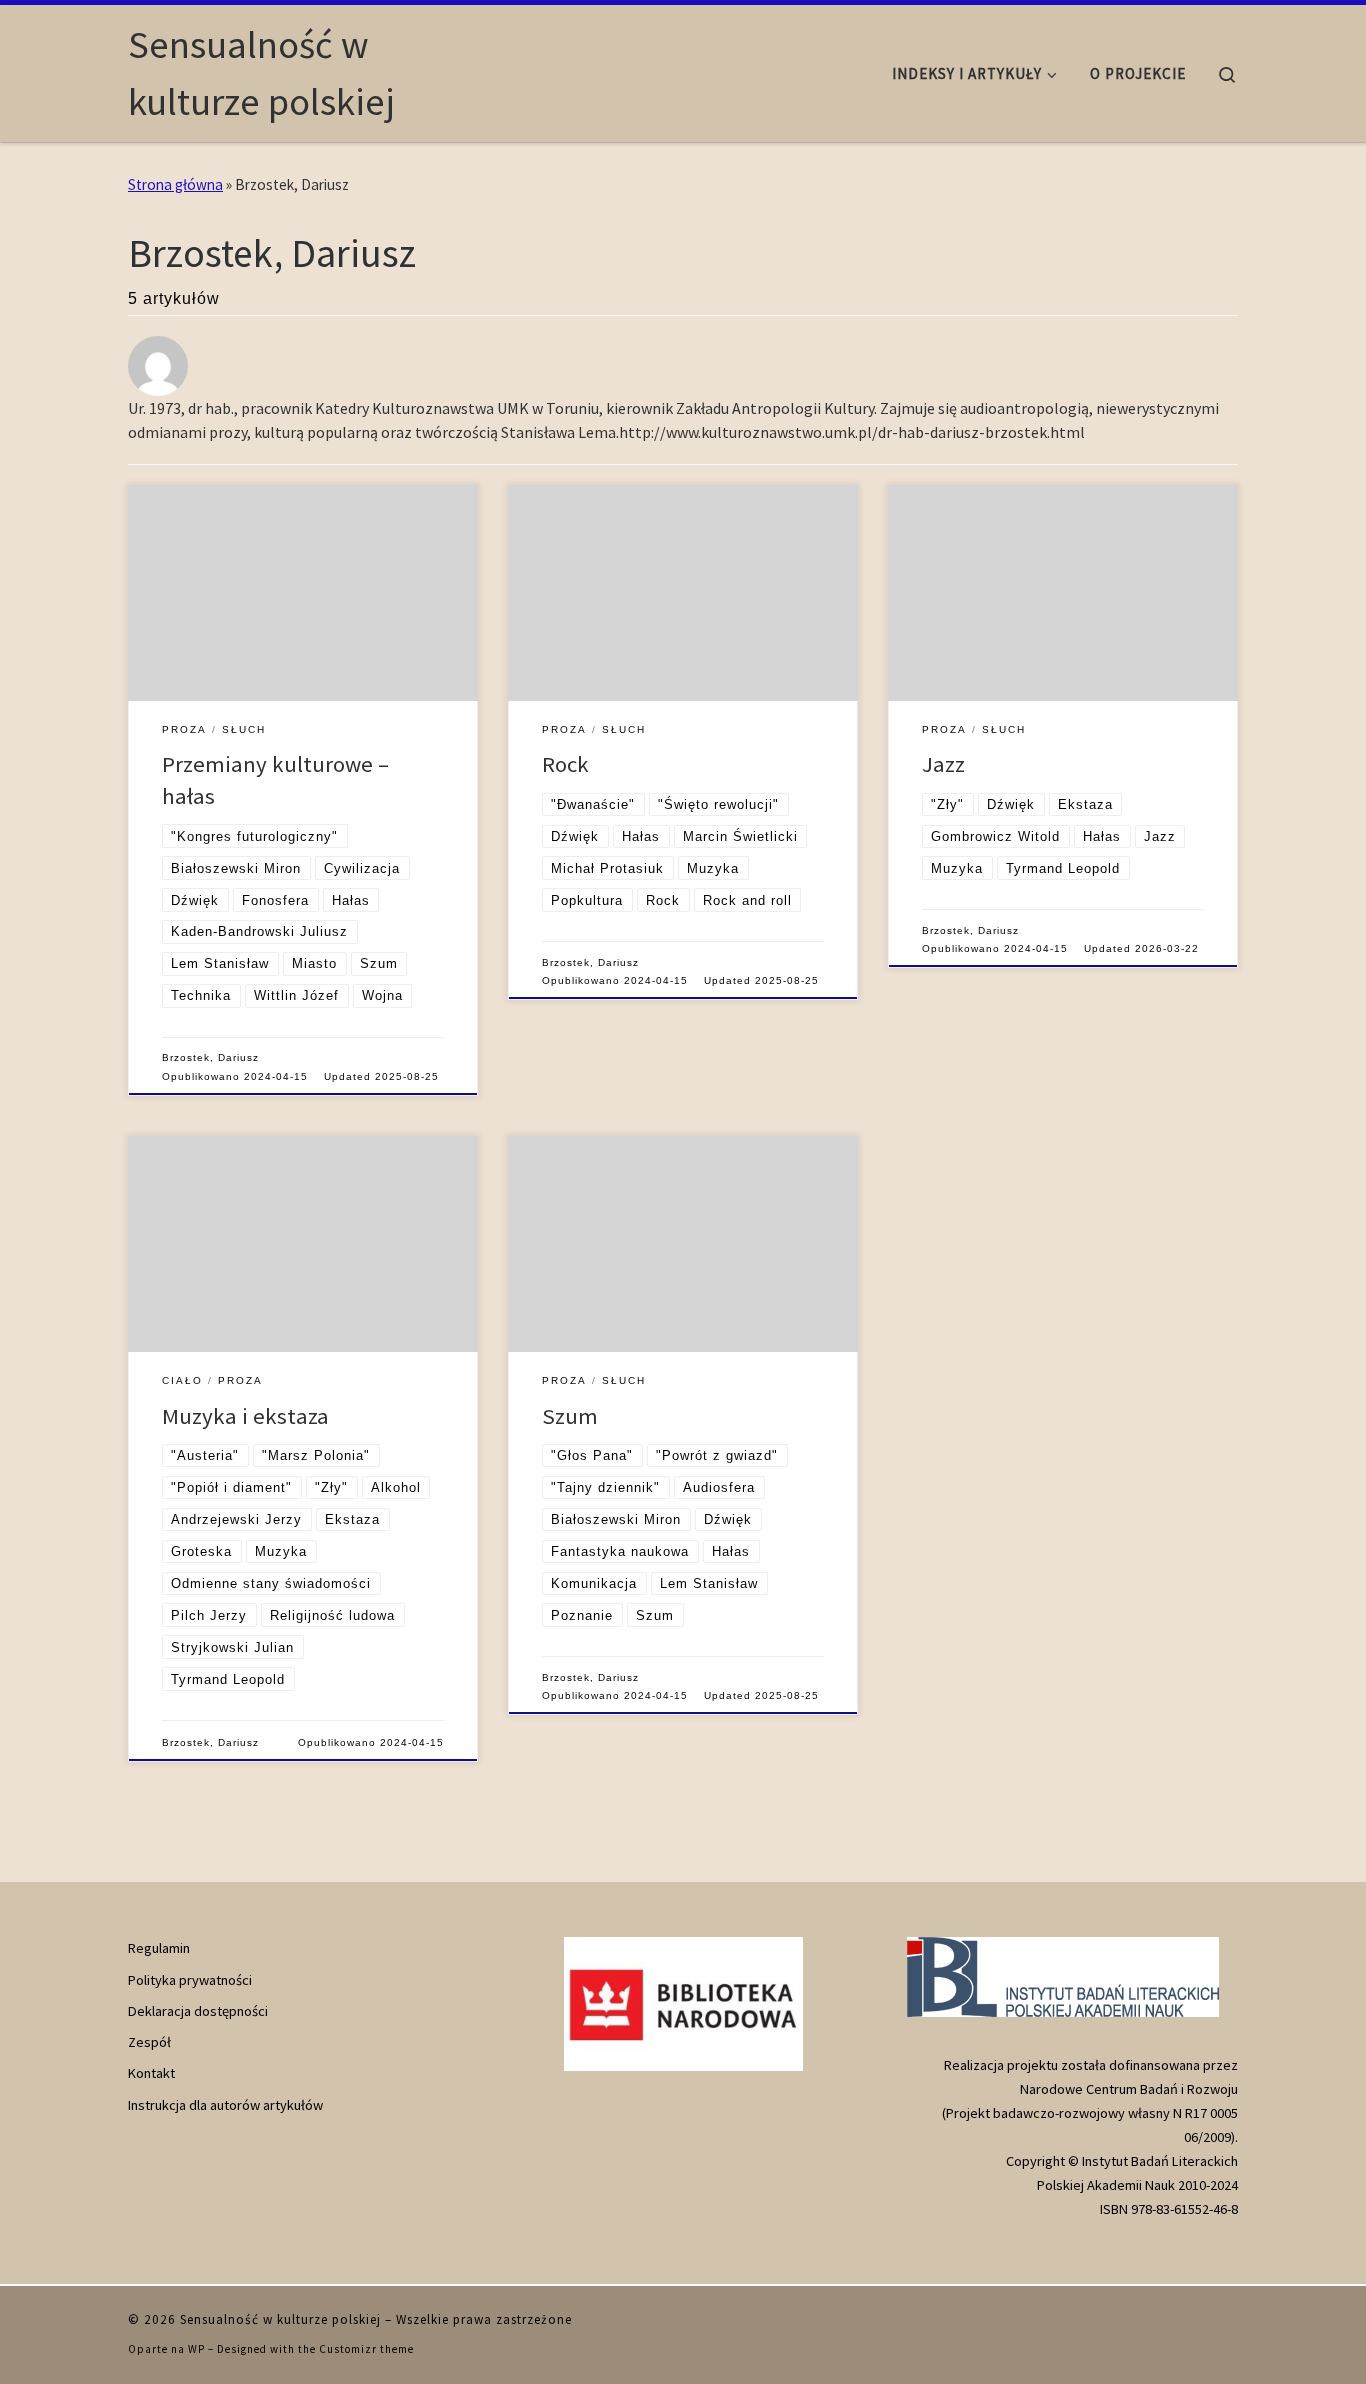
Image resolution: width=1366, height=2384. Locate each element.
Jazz (943, 764)
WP (196, 2349)
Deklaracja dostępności (198, 2011)
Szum (570, 1416)
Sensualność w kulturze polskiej (280, 2319)
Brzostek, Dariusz (210, 1057)
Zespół (149, 2042)
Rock (565, 764)
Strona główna (175, 184)
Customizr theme (366, 2349)
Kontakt (151, 2073)
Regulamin (159, 1948)
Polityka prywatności (190, 1980)
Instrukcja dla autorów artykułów (225, 2105)
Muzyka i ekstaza (245, 1416)
